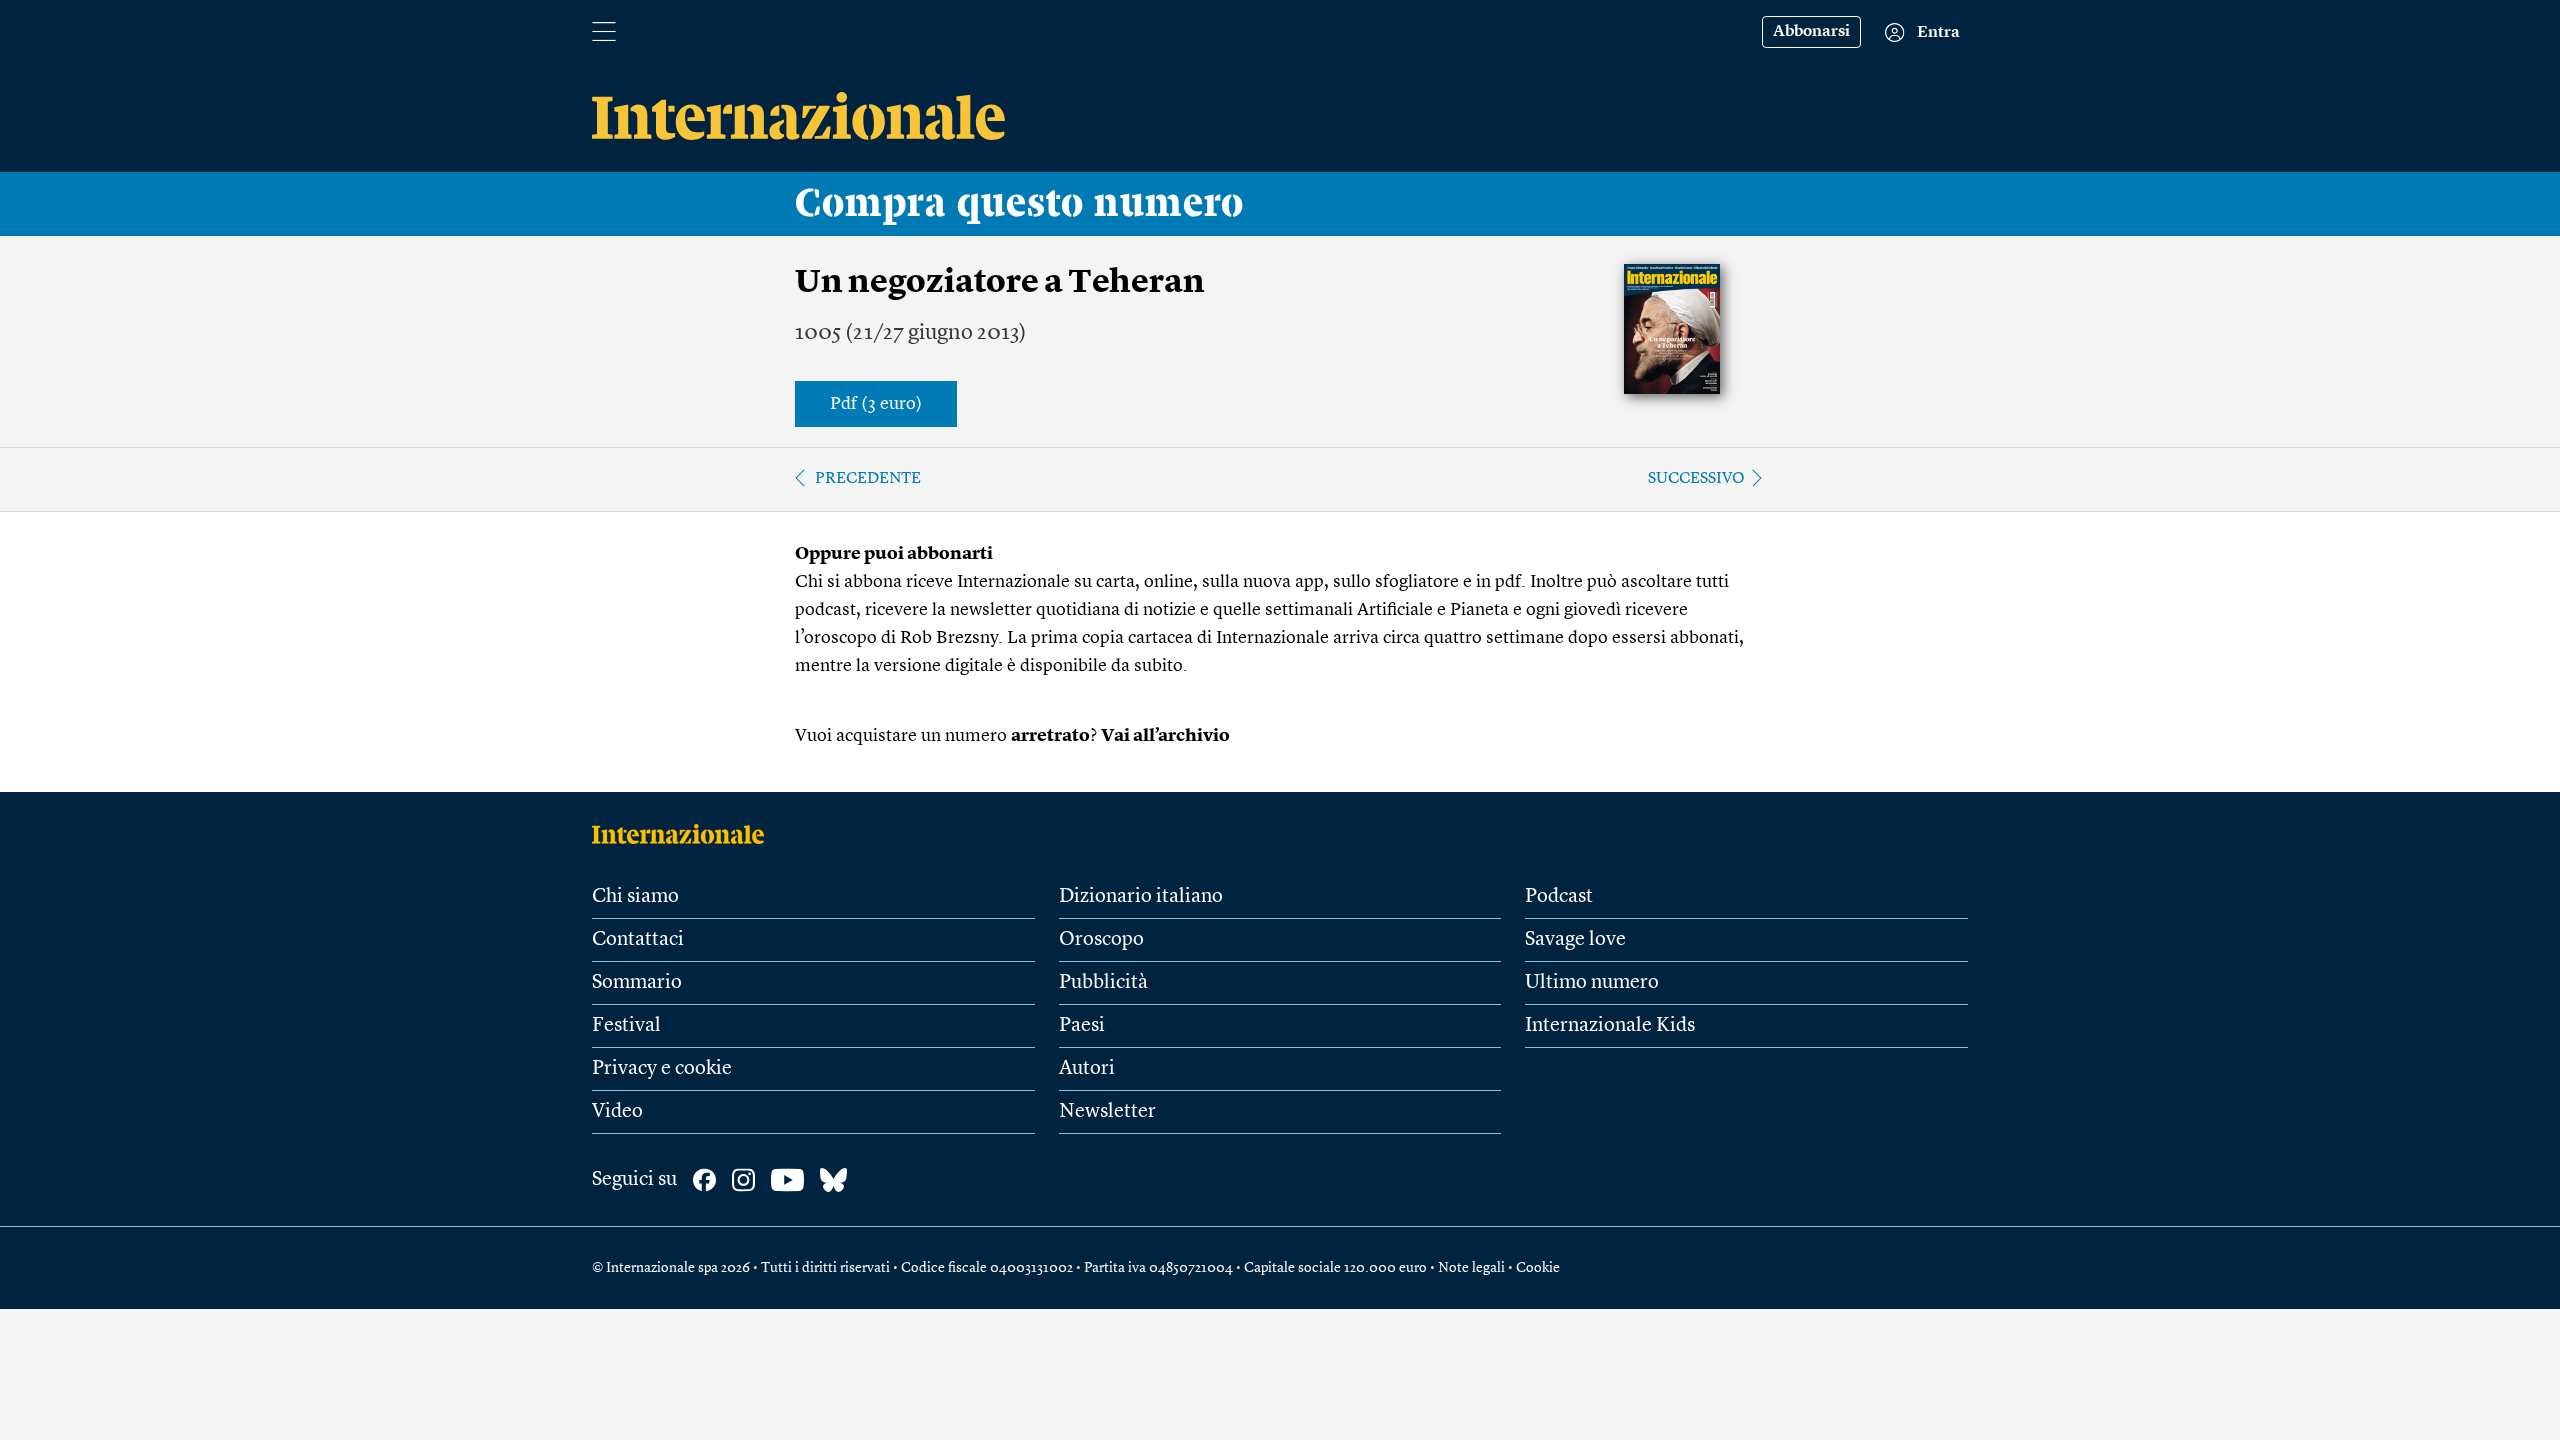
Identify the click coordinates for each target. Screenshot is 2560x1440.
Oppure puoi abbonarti (894, 554)
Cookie (1538, 1268)
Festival (626, 1026)
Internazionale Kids (1610, 1026)
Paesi (1082, 1026)
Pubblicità (1103, 983)
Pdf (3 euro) (876, 404)
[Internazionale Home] (684, 834)
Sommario (637, 983)
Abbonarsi (1811, 32)
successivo (1696, 479)
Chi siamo (635, 897)
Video (617, 1112)
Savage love (1575, 940)
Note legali (1471, 1268)
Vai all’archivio (1165, 736)
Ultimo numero (1592, 983)
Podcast (1559, 897)
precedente (868, 479)
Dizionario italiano (1141, 897)
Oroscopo (1101, 940)
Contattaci (638, 940)
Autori (1087, 1069)
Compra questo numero (1019, 204)
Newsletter (1107, 1112)
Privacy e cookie (662, 1069)
